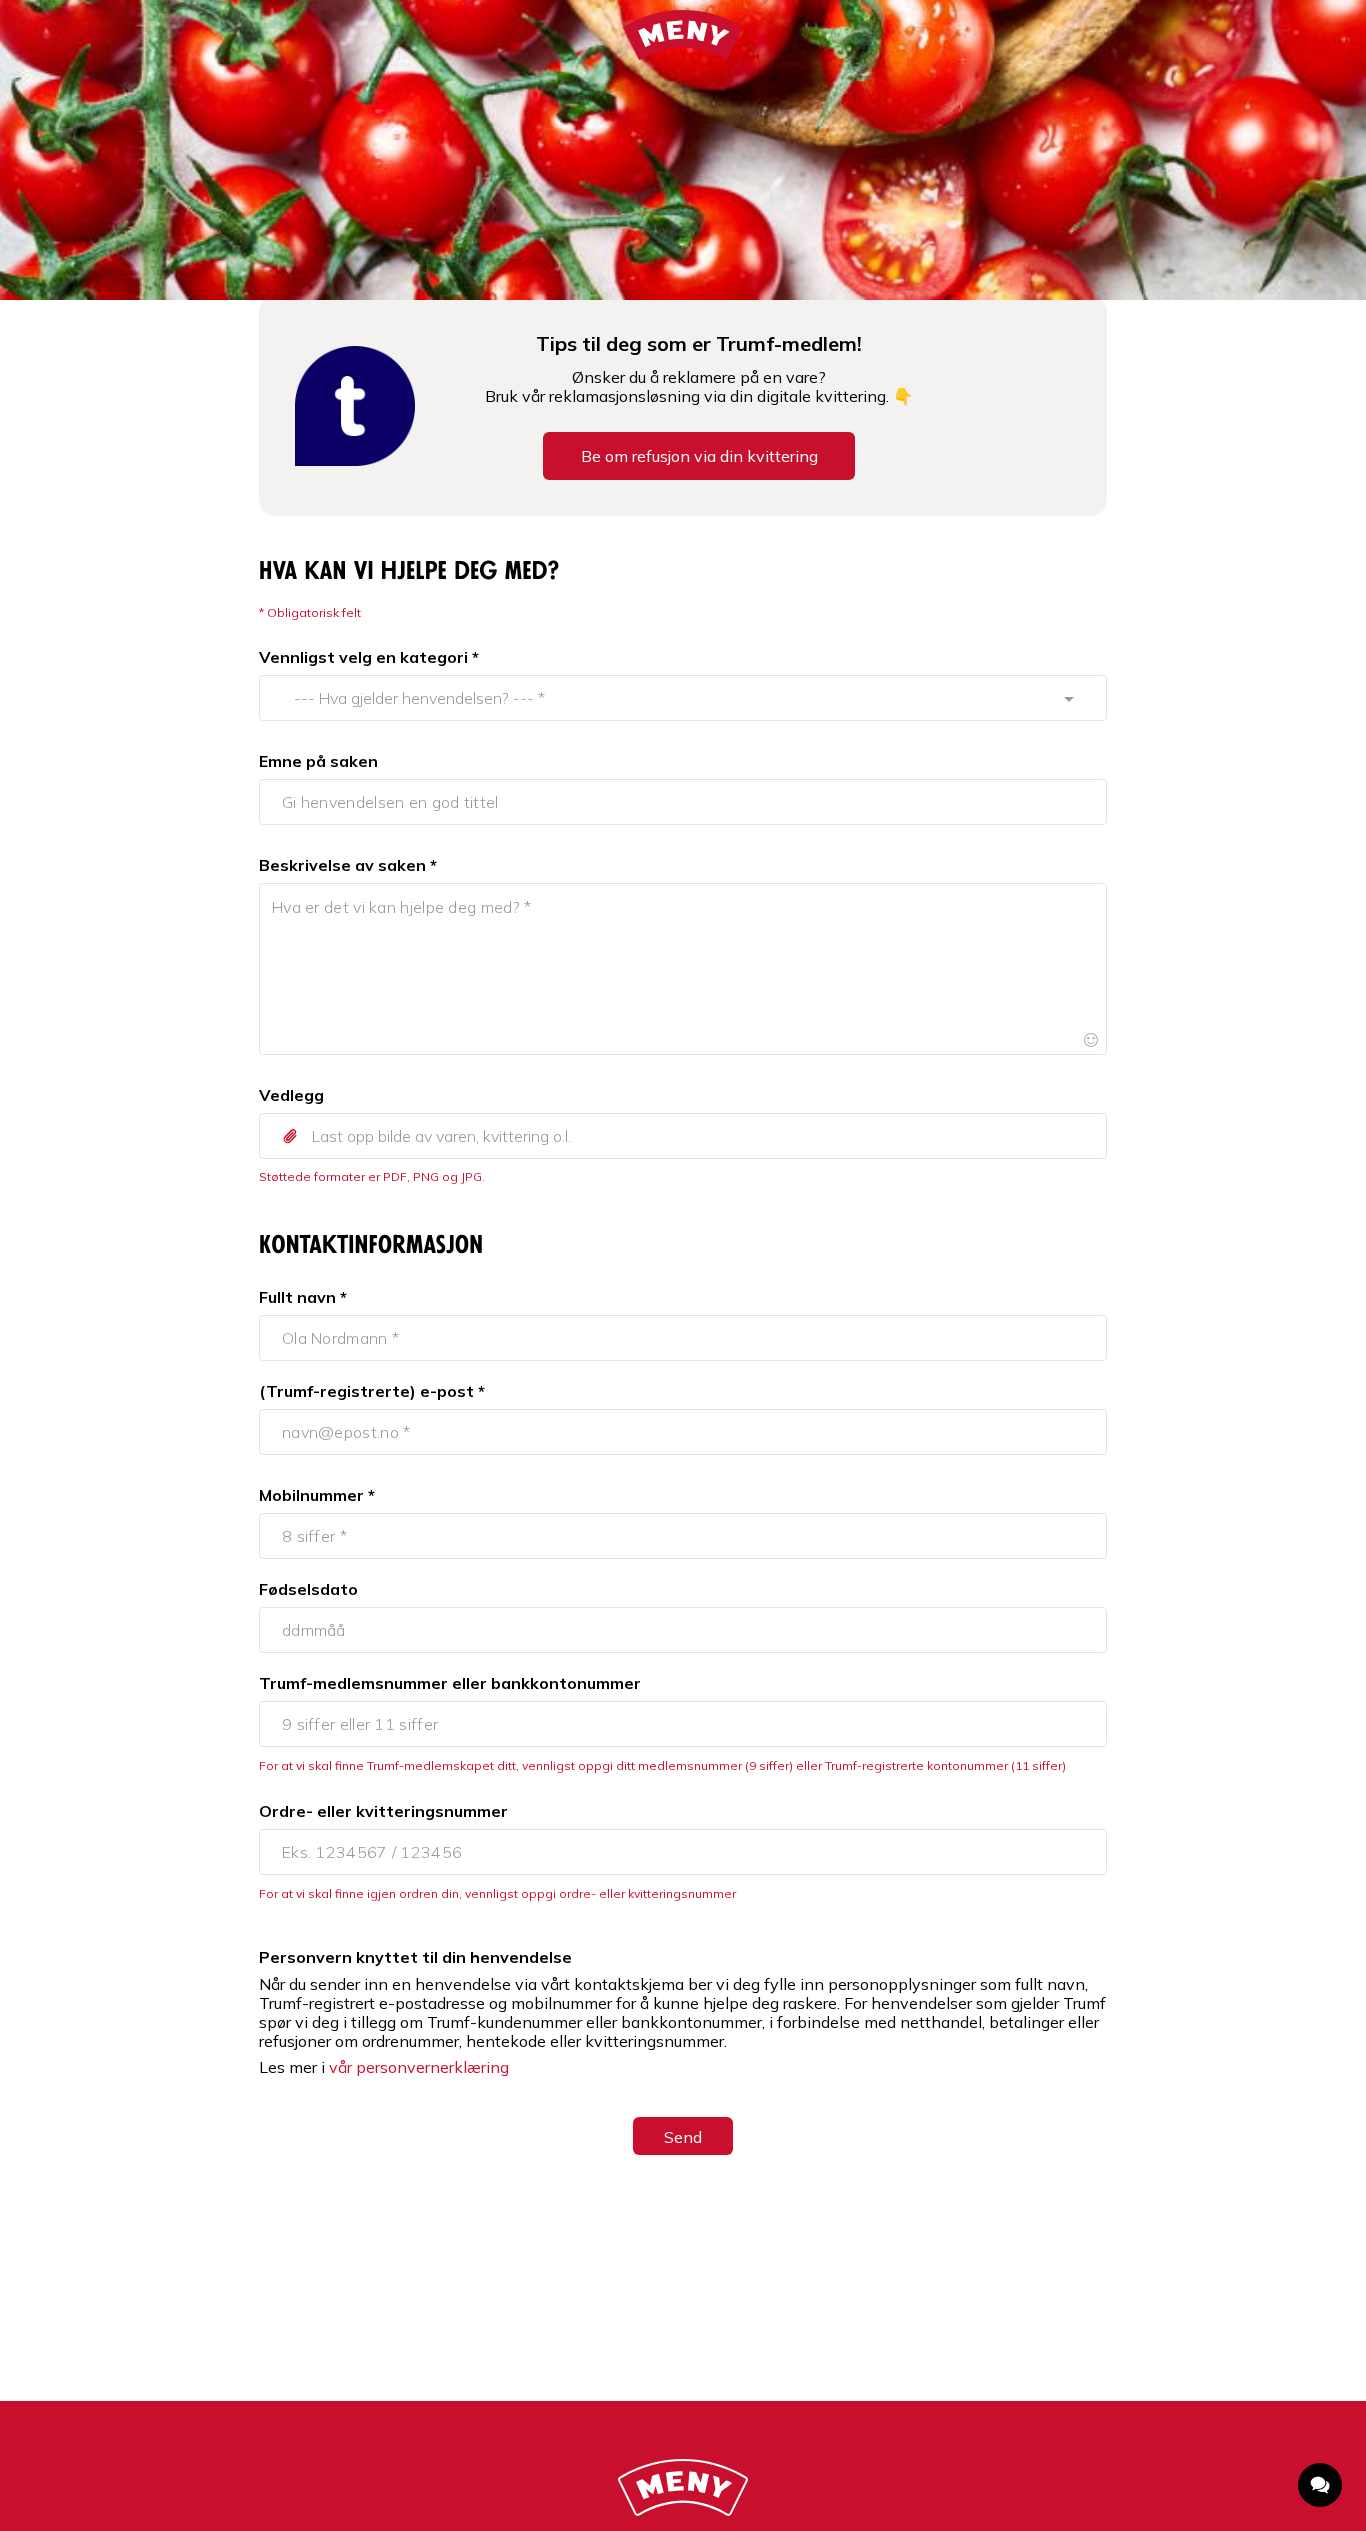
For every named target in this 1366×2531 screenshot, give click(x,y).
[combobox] (664, 698)
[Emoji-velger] (1091, 1039)
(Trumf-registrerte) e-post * (372, 1391)
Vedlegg (291, 1095)
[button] (683, 1136)
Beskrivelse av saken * (348, 865)
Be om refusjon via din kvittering (699, 456)
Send (683, 2137)
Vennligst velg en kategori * (369, 657)
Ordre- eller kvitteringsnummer (383, 1811)
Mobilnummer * (317, 1495)
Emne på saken (318, 761)
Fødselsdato (308, 1589)
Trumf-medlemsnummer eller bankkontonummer (450, 1683)
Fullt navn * (303, 1297)
